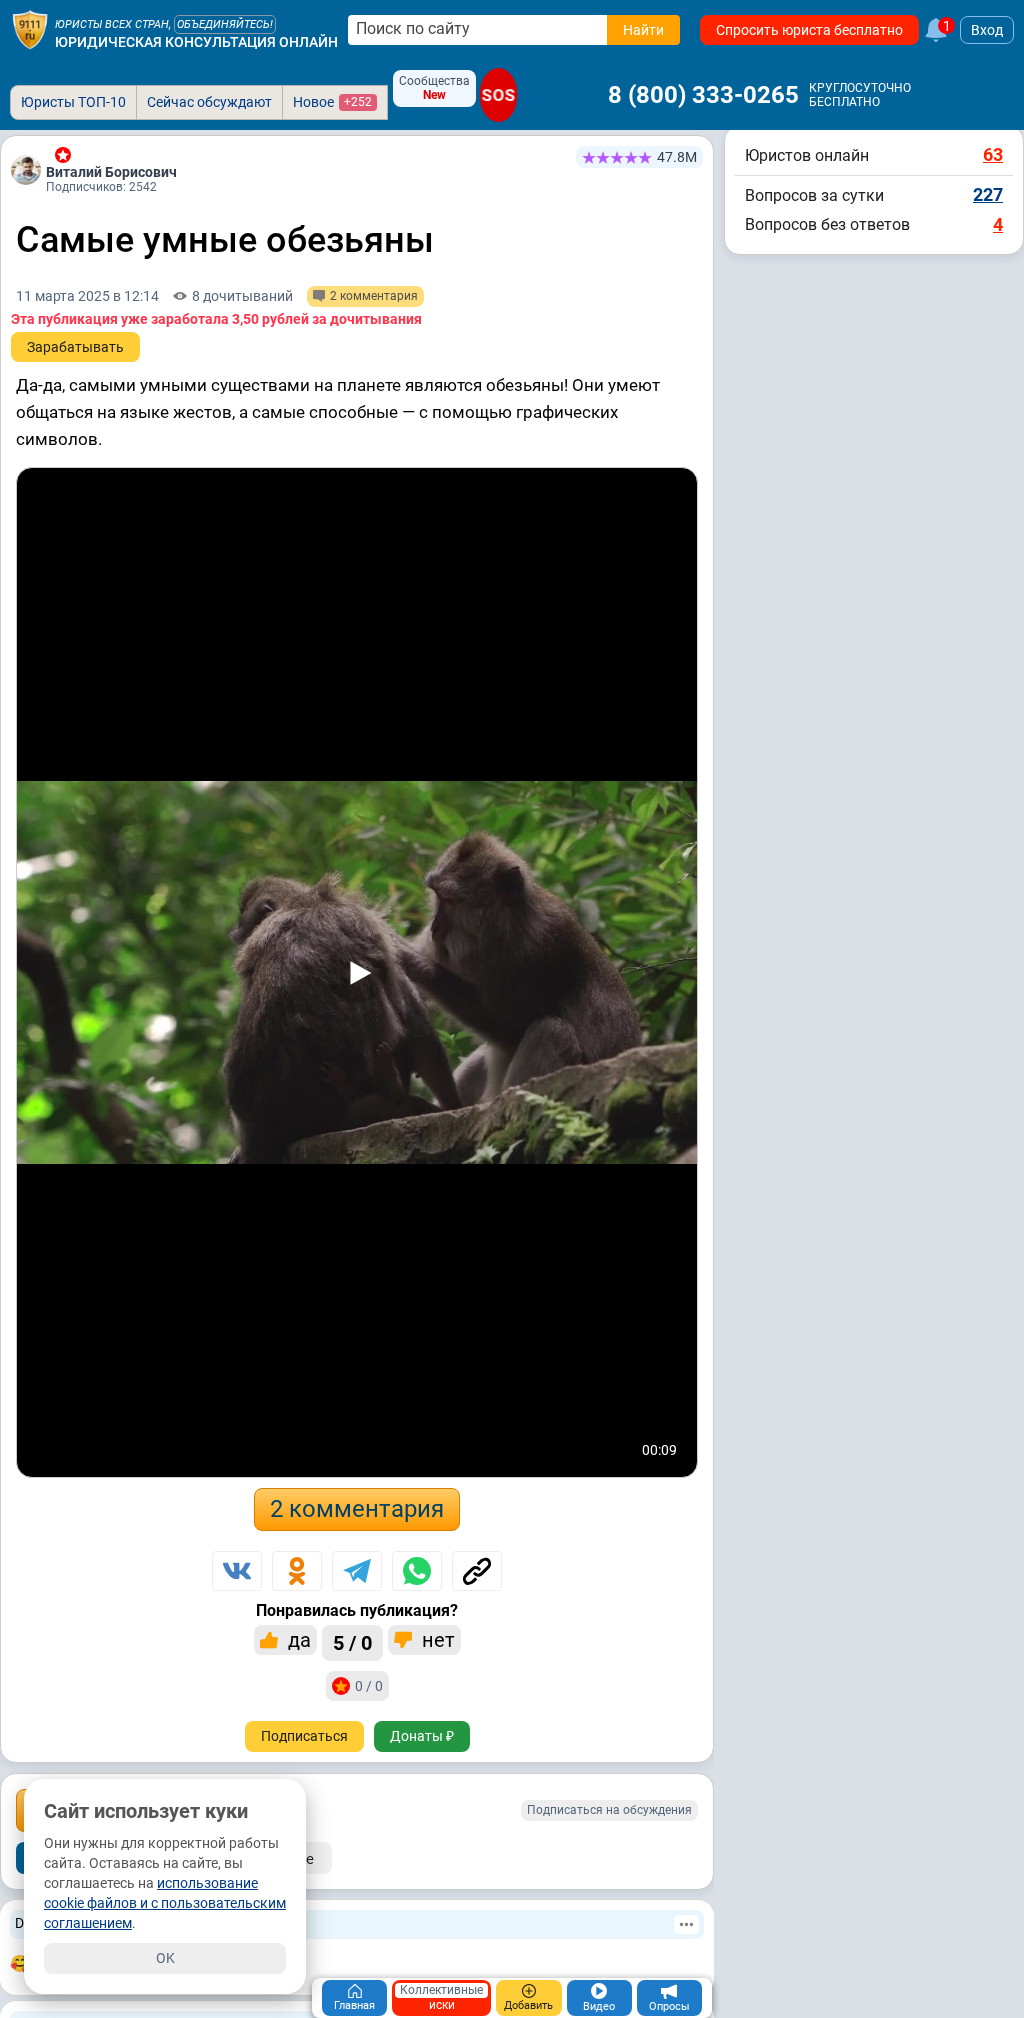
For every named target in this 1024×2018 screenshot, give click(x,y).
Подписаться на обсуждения (609, 1810)
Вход (987, 30)
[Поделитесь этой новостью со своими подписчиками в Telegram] (357, 1571)
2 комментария (357, 1509)
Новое (332, 102)
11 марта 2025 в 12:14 (87, 296)
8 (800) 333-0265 (703, 95)
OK (165, 1958)
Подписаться (304, 1736)
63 (993, 154)
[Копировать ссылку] (477, 1571)
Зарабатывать (75, 347)
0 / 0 (369, 1686)
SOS (499, 95)
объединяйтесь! (225, 24)
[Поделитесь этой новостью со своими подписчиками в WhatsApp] (417, 1571)
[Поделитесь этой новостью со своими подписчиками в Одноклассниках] (297, 1571)
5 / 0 (352, 1643)
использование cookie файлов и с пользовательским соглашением (165, 1903)
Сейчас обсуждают (209, 102)
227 (988, 194)
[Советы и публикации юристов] (30, 30)
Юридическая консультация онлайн (196, 42)
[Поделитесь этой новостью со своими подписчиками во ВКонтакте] (237, 1571)
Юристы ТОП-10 (73, 102)
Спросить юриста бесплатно (809, 30)
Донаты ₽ (422, 1736)
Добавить (528, 2005)
